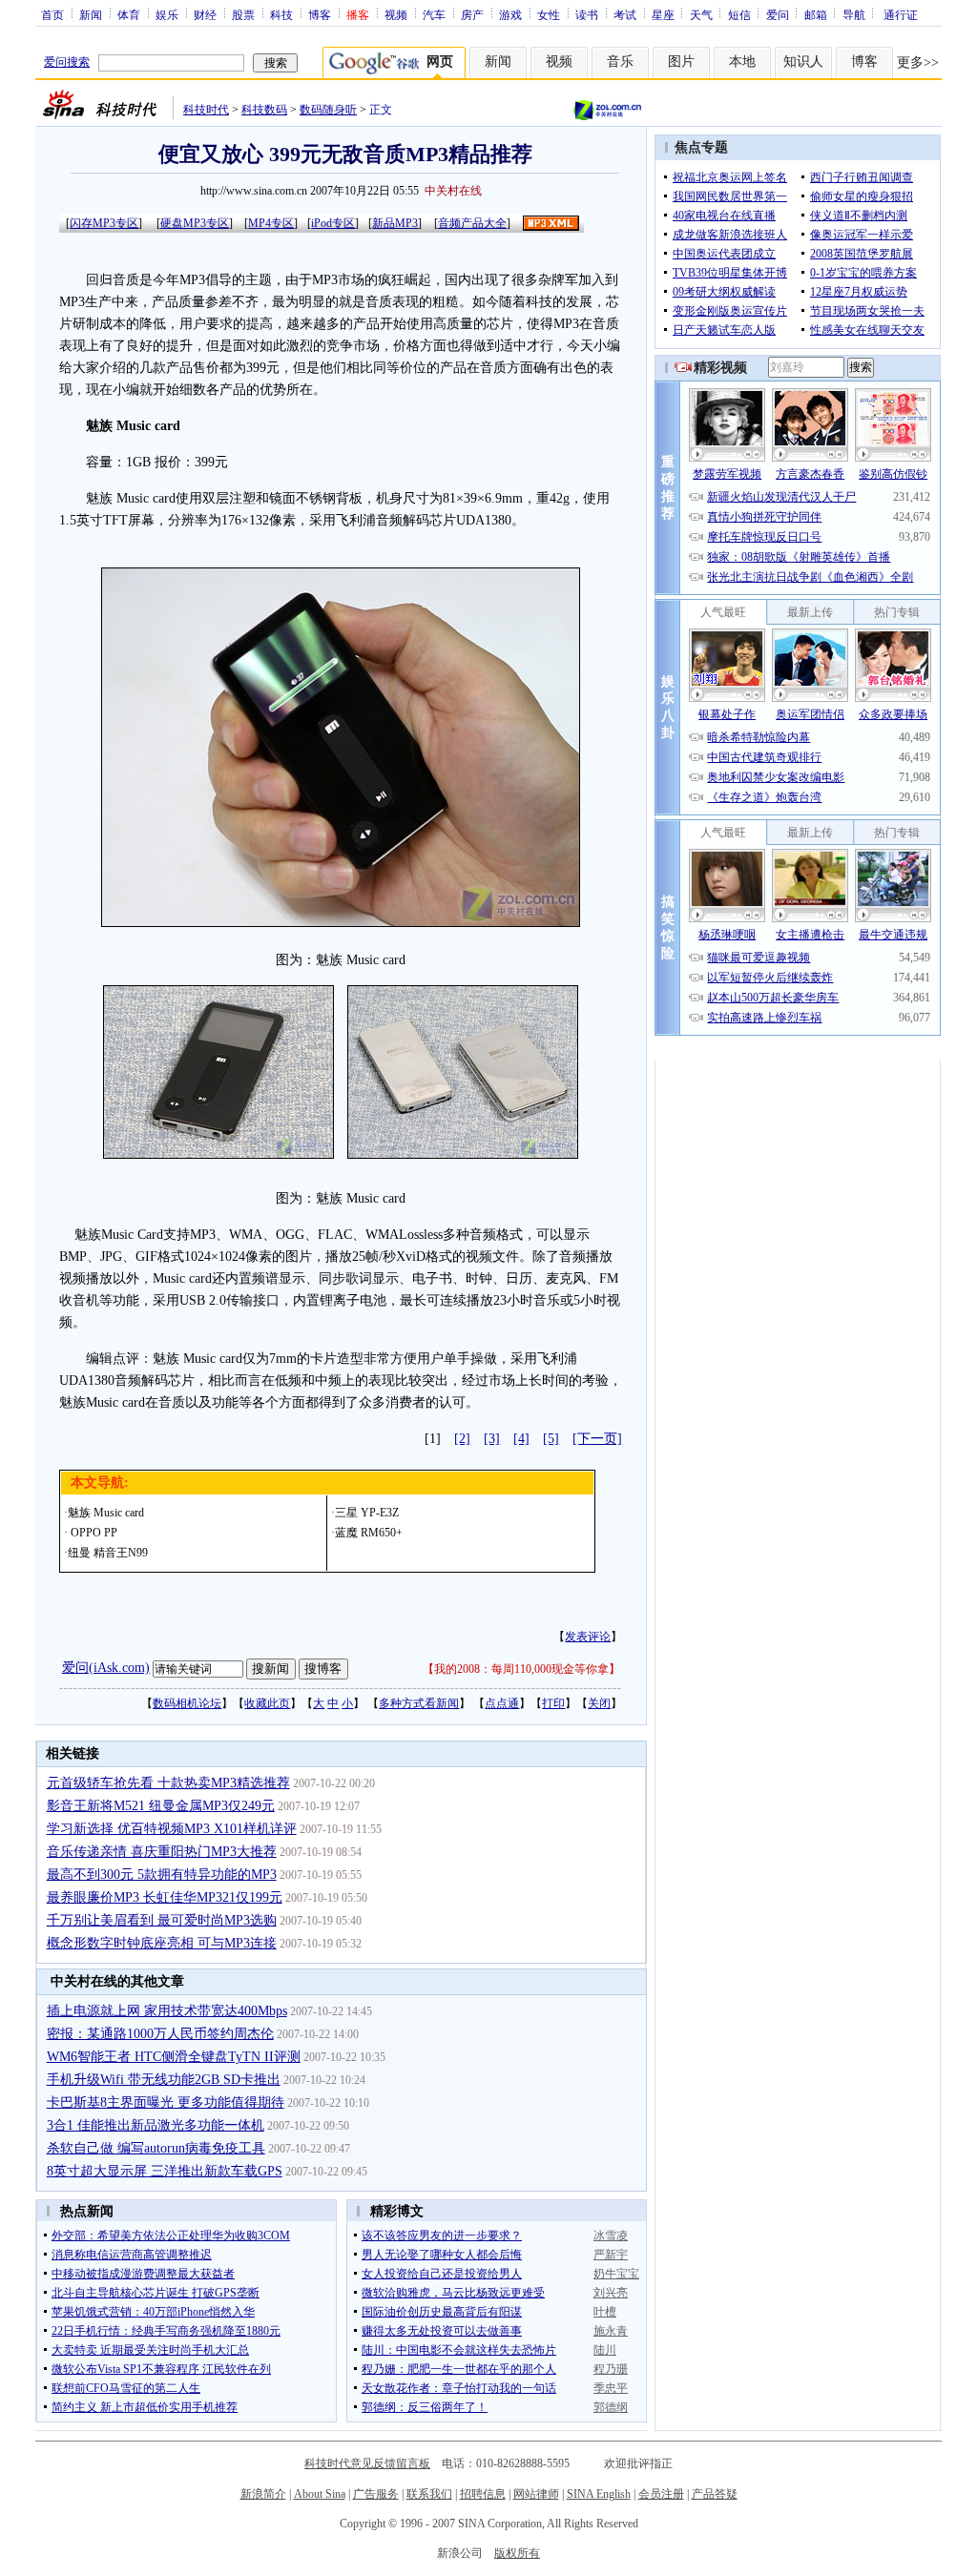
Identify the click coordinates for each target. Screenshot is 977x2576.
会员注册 (661, 2494)
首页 (52, 14)
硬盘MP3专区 (195, 223)
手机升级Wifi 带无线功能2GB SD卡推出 (164, 2080)
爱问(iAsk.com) (106, 1668)
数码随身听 (328, 110)
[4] (521, 1439)
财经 (205, 14)
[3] (492, 1439)
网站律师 (536, 2494)
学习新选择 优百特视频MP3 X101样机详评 (172, 1829)
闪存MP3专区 (104, 223)
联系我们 (429, 2494)
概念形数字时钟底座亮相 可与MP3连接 (162, 1943)
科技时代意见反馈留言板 (367, 2463)
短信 (739, 14)
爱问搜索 (67, 62)
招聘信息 (483, 2494)
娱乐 (167, 14)
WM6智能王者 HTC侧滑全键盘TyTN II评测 (174, 2057)
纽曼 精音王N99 (108, 1553)
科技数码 (264, 110)
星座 (663, 14)
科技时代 (206, 110)
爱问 (778, 14)
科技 (281, 14)
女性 (549, 14)
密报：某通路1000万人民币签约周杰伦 (160, 2034)
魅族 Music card (106, 1513)
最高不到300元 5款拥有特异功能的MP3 (162, 1875)
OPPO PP (93, 1533)
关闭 (599, 1703)
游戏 (510, 14)
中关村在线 (453, 191)
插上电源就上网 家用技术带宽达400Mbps (167, 2011)
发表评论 (588, 1637)
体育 (129, 14)
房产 (472, 14)
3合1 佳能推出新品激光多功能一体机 (156, 2125)
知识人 (803, 62)
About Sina (320, 2494)
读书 (587, 14)
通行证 (901, 14)
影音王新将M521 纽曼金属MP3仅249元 (161, 1806)
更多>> (918, 62)
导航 (854, 14)
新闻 (91, 14)
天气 (701, 14)
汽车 (434, 14)
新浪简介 (263, 2494)
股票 (243, 14)
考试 (625, 14)
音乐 (620, 62)
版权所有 (517, 2553)
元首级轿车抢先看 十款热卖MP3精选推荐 (168, 1783)
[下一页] (597, 1439)
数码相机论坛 (187, 1703)
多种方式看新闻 (419, 1703)
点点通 (502, 1703)
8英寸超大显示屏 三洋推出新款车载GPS (165, 2171)
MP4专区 (271, 223)
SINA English (599, 2494)
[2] (462, 1439)
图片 (681, 62)
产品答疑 (715, 2494)
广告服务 (376, 2494)
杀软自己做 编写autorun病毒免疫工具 (156, 2148)
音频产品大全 (472, 223)
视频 (396, 14)
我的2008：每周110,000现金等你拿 (521, 1669)
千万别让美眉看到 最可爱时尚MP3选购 (162, 1920)
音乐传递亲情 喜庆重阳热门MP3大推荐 (162, 1852)
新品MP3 (395, 223)
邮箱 (816, 14)
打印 (553, 1703)
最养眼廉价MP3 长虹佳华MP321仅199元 (165, 1897)
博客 (320, 14)
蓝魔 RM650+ (369, 1533)
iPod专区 (333, 223)
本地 (742, 62)
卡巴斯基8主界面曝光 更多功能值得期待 (166, 2102)
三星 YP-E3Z (367, 1513)
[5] (551, 1439)
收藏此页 (267, 1703)
